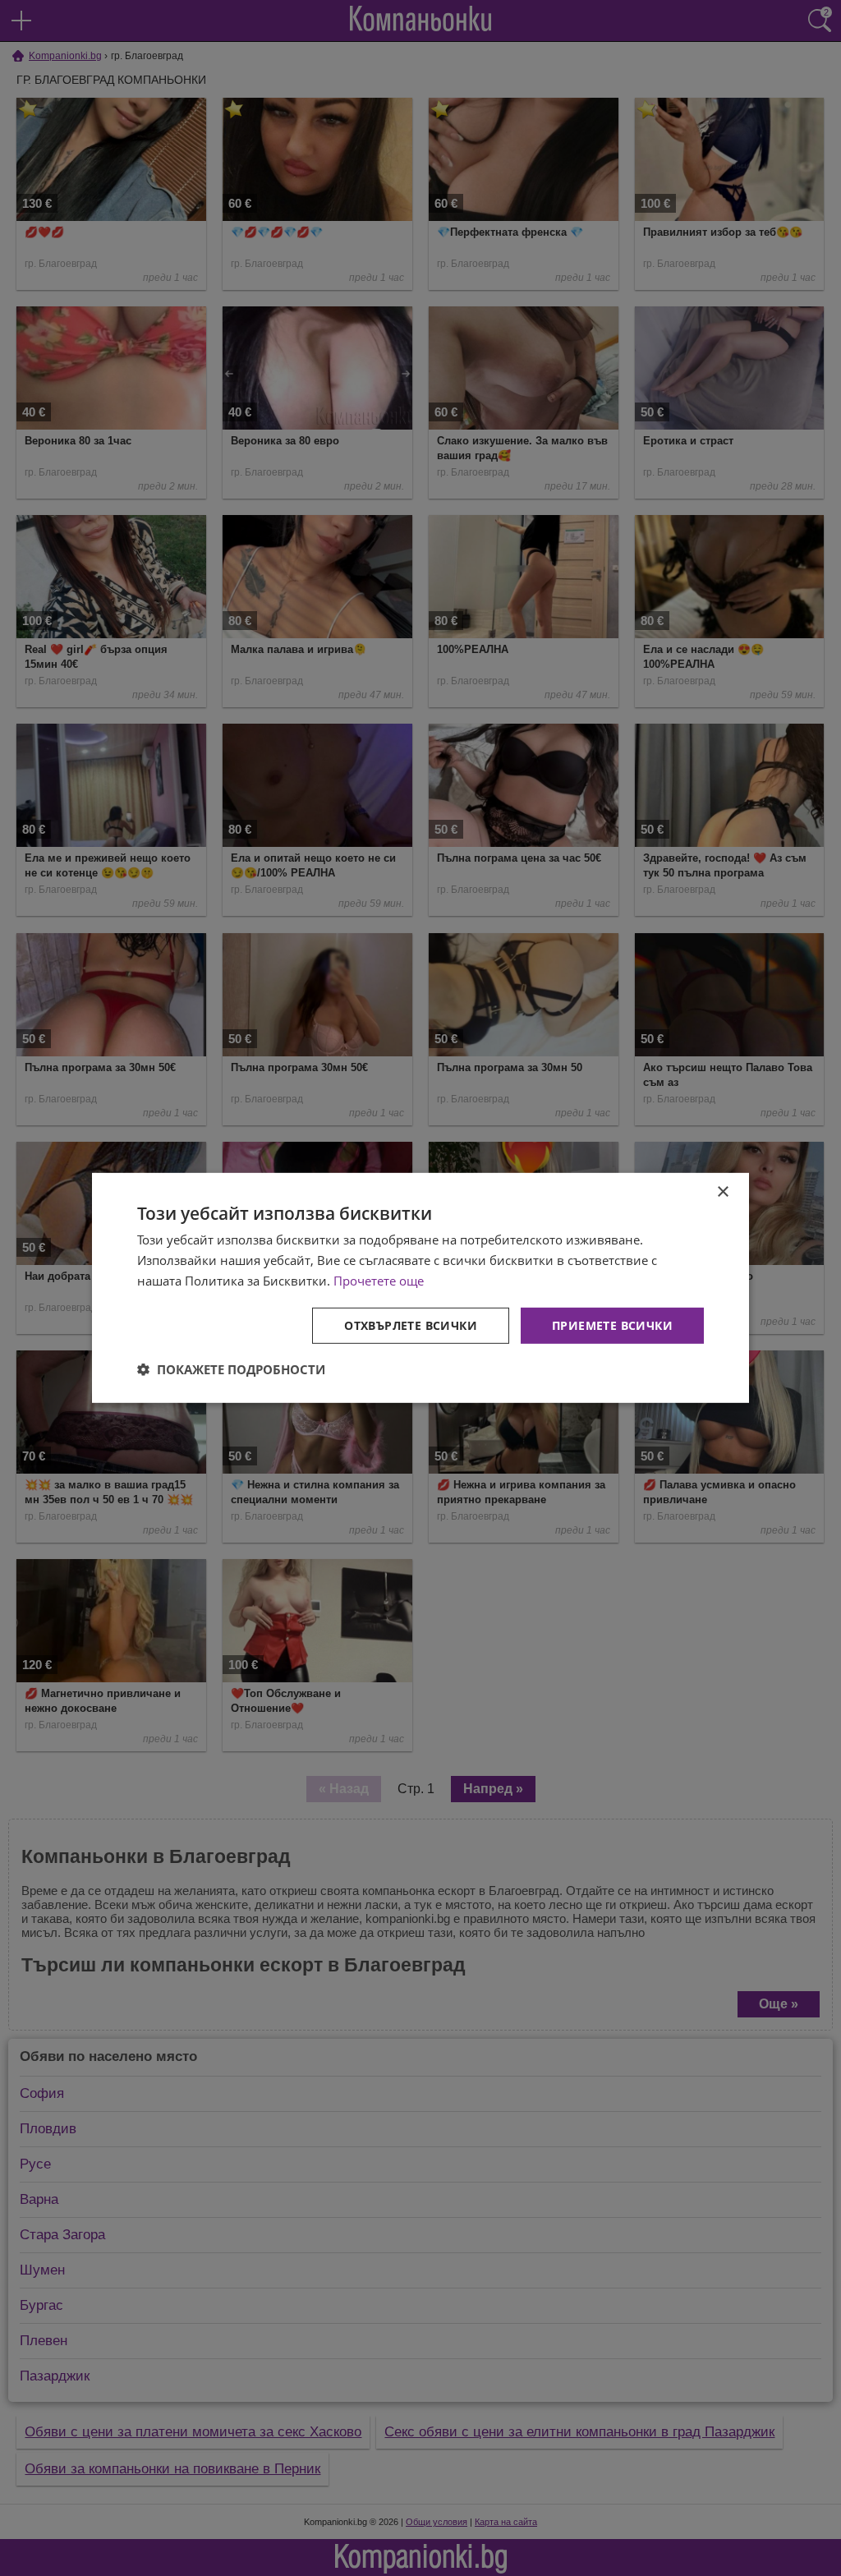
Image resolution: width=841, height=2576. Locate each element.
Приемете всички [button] (612, 1325)
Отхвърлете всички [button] (411, 1325)
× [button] (722, 1192)
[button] (231, 1369)
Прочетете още (379, 1281)
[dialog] (420, 1288)
